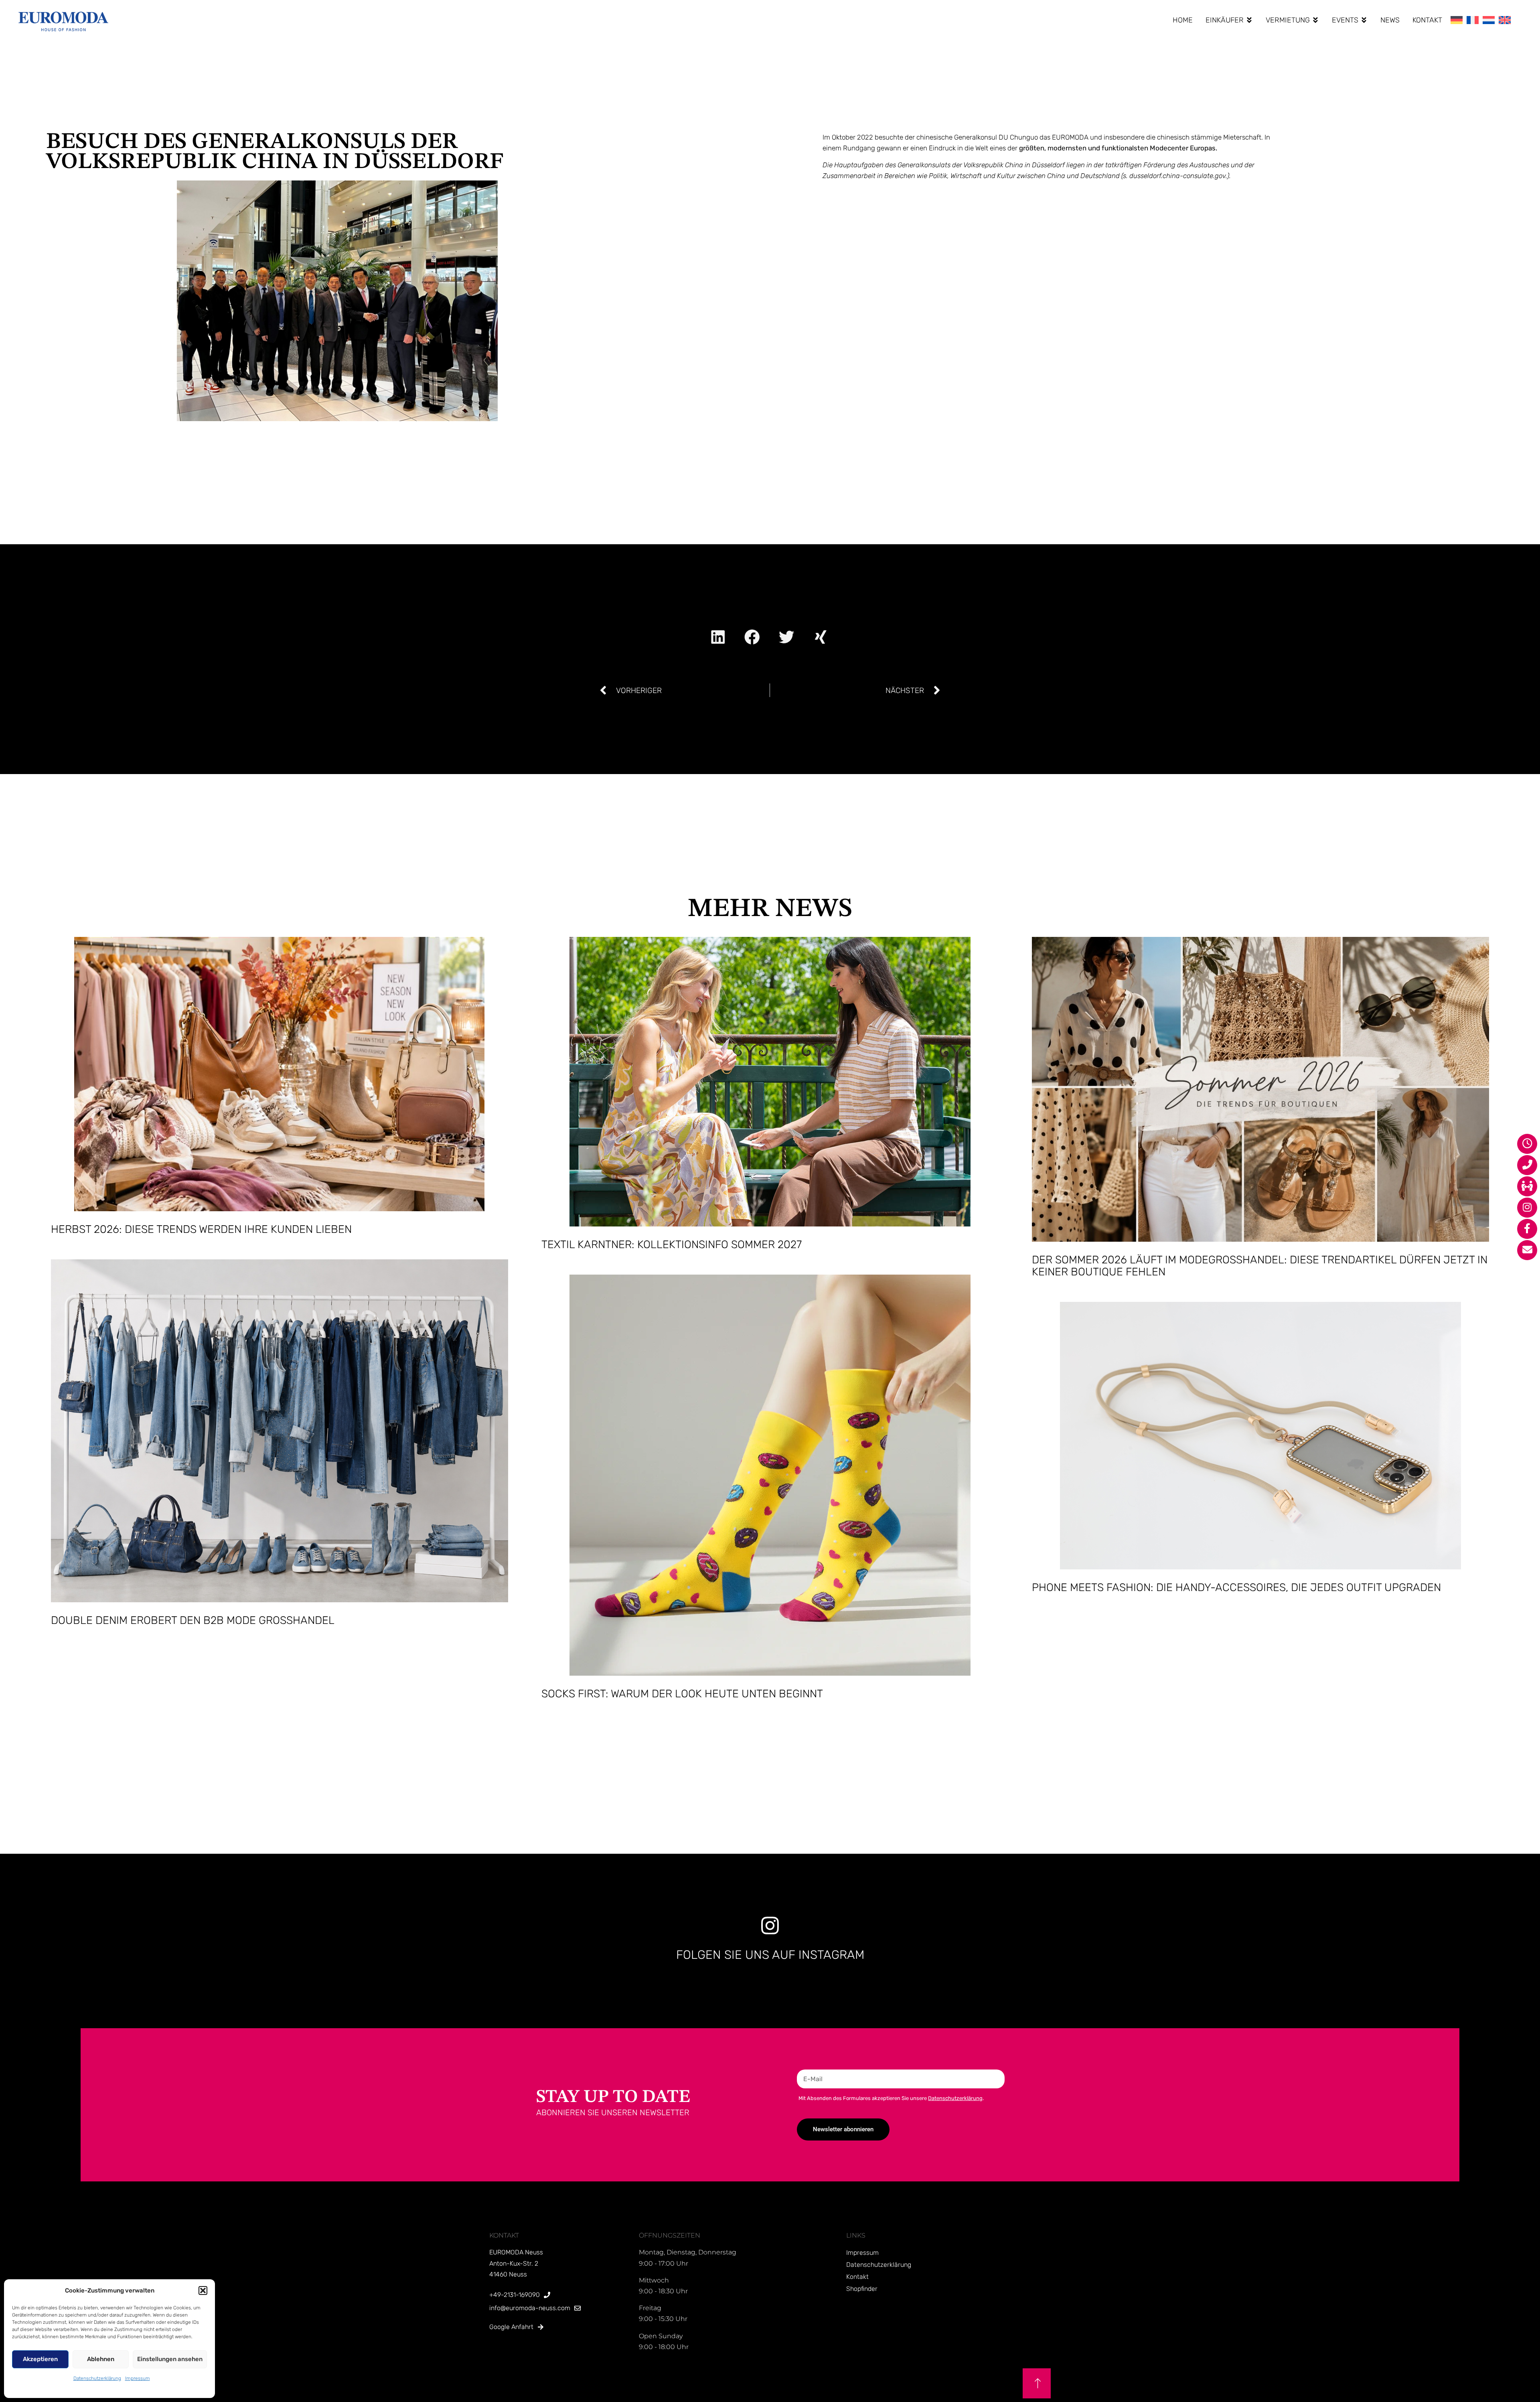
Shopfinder (862, 2289)
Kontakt (857, 2277)
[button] (203, 2291)
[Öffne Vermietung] (1315, 20)
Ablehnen (101, 2359)
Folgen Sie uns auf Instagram (770, 1955)
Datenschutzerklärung (97, 2378)
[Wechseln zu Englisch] (1505, 20)
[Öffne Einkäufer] (1249, 20)
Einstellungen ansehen (170, 2359)
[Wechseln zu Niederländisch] (1489, 20)
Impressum (138, 2378)
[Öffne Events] (1364, 20)
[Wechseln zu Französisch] (1473, 20)
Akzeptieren (40, 2359)
